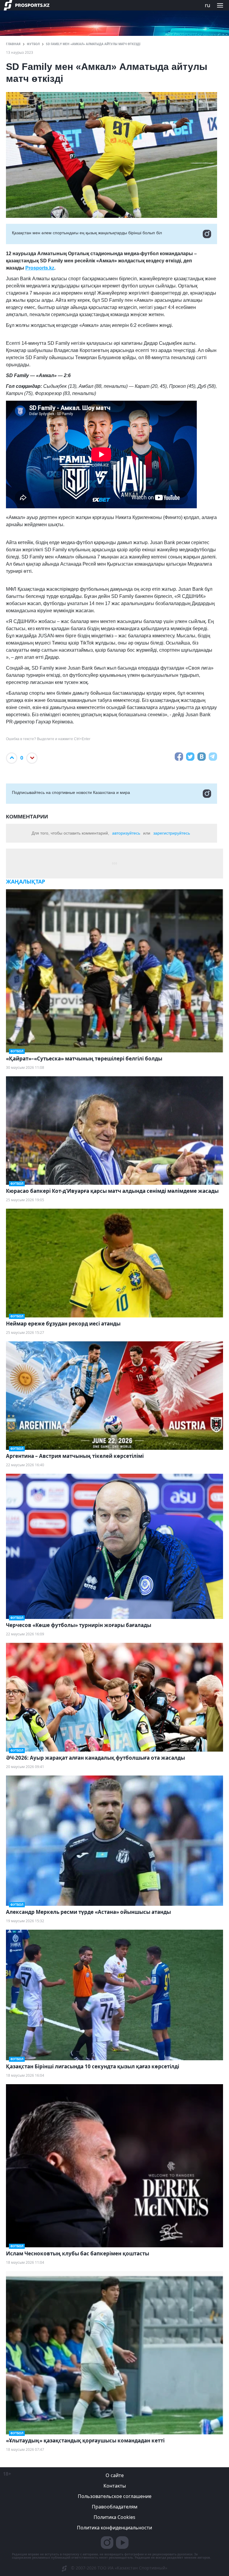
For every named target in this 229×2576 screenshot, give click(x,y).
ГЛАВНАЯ (13, 44)
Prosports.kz (40, 268)
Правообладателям (115, 2507)
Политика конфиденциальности (114, 2528)
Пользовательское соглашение (115, 2496)
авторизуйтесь (126, 833)
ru (208, 5)
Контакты (115, 2486)
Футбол (33, 44)
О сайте (115, 2475)
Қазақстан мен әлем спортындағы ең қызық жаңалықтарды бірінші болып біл (87, 233)
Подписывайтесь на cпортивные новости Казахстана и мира (71, 792)
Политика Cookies (114, 2517)
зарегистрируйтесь (172, 833)
